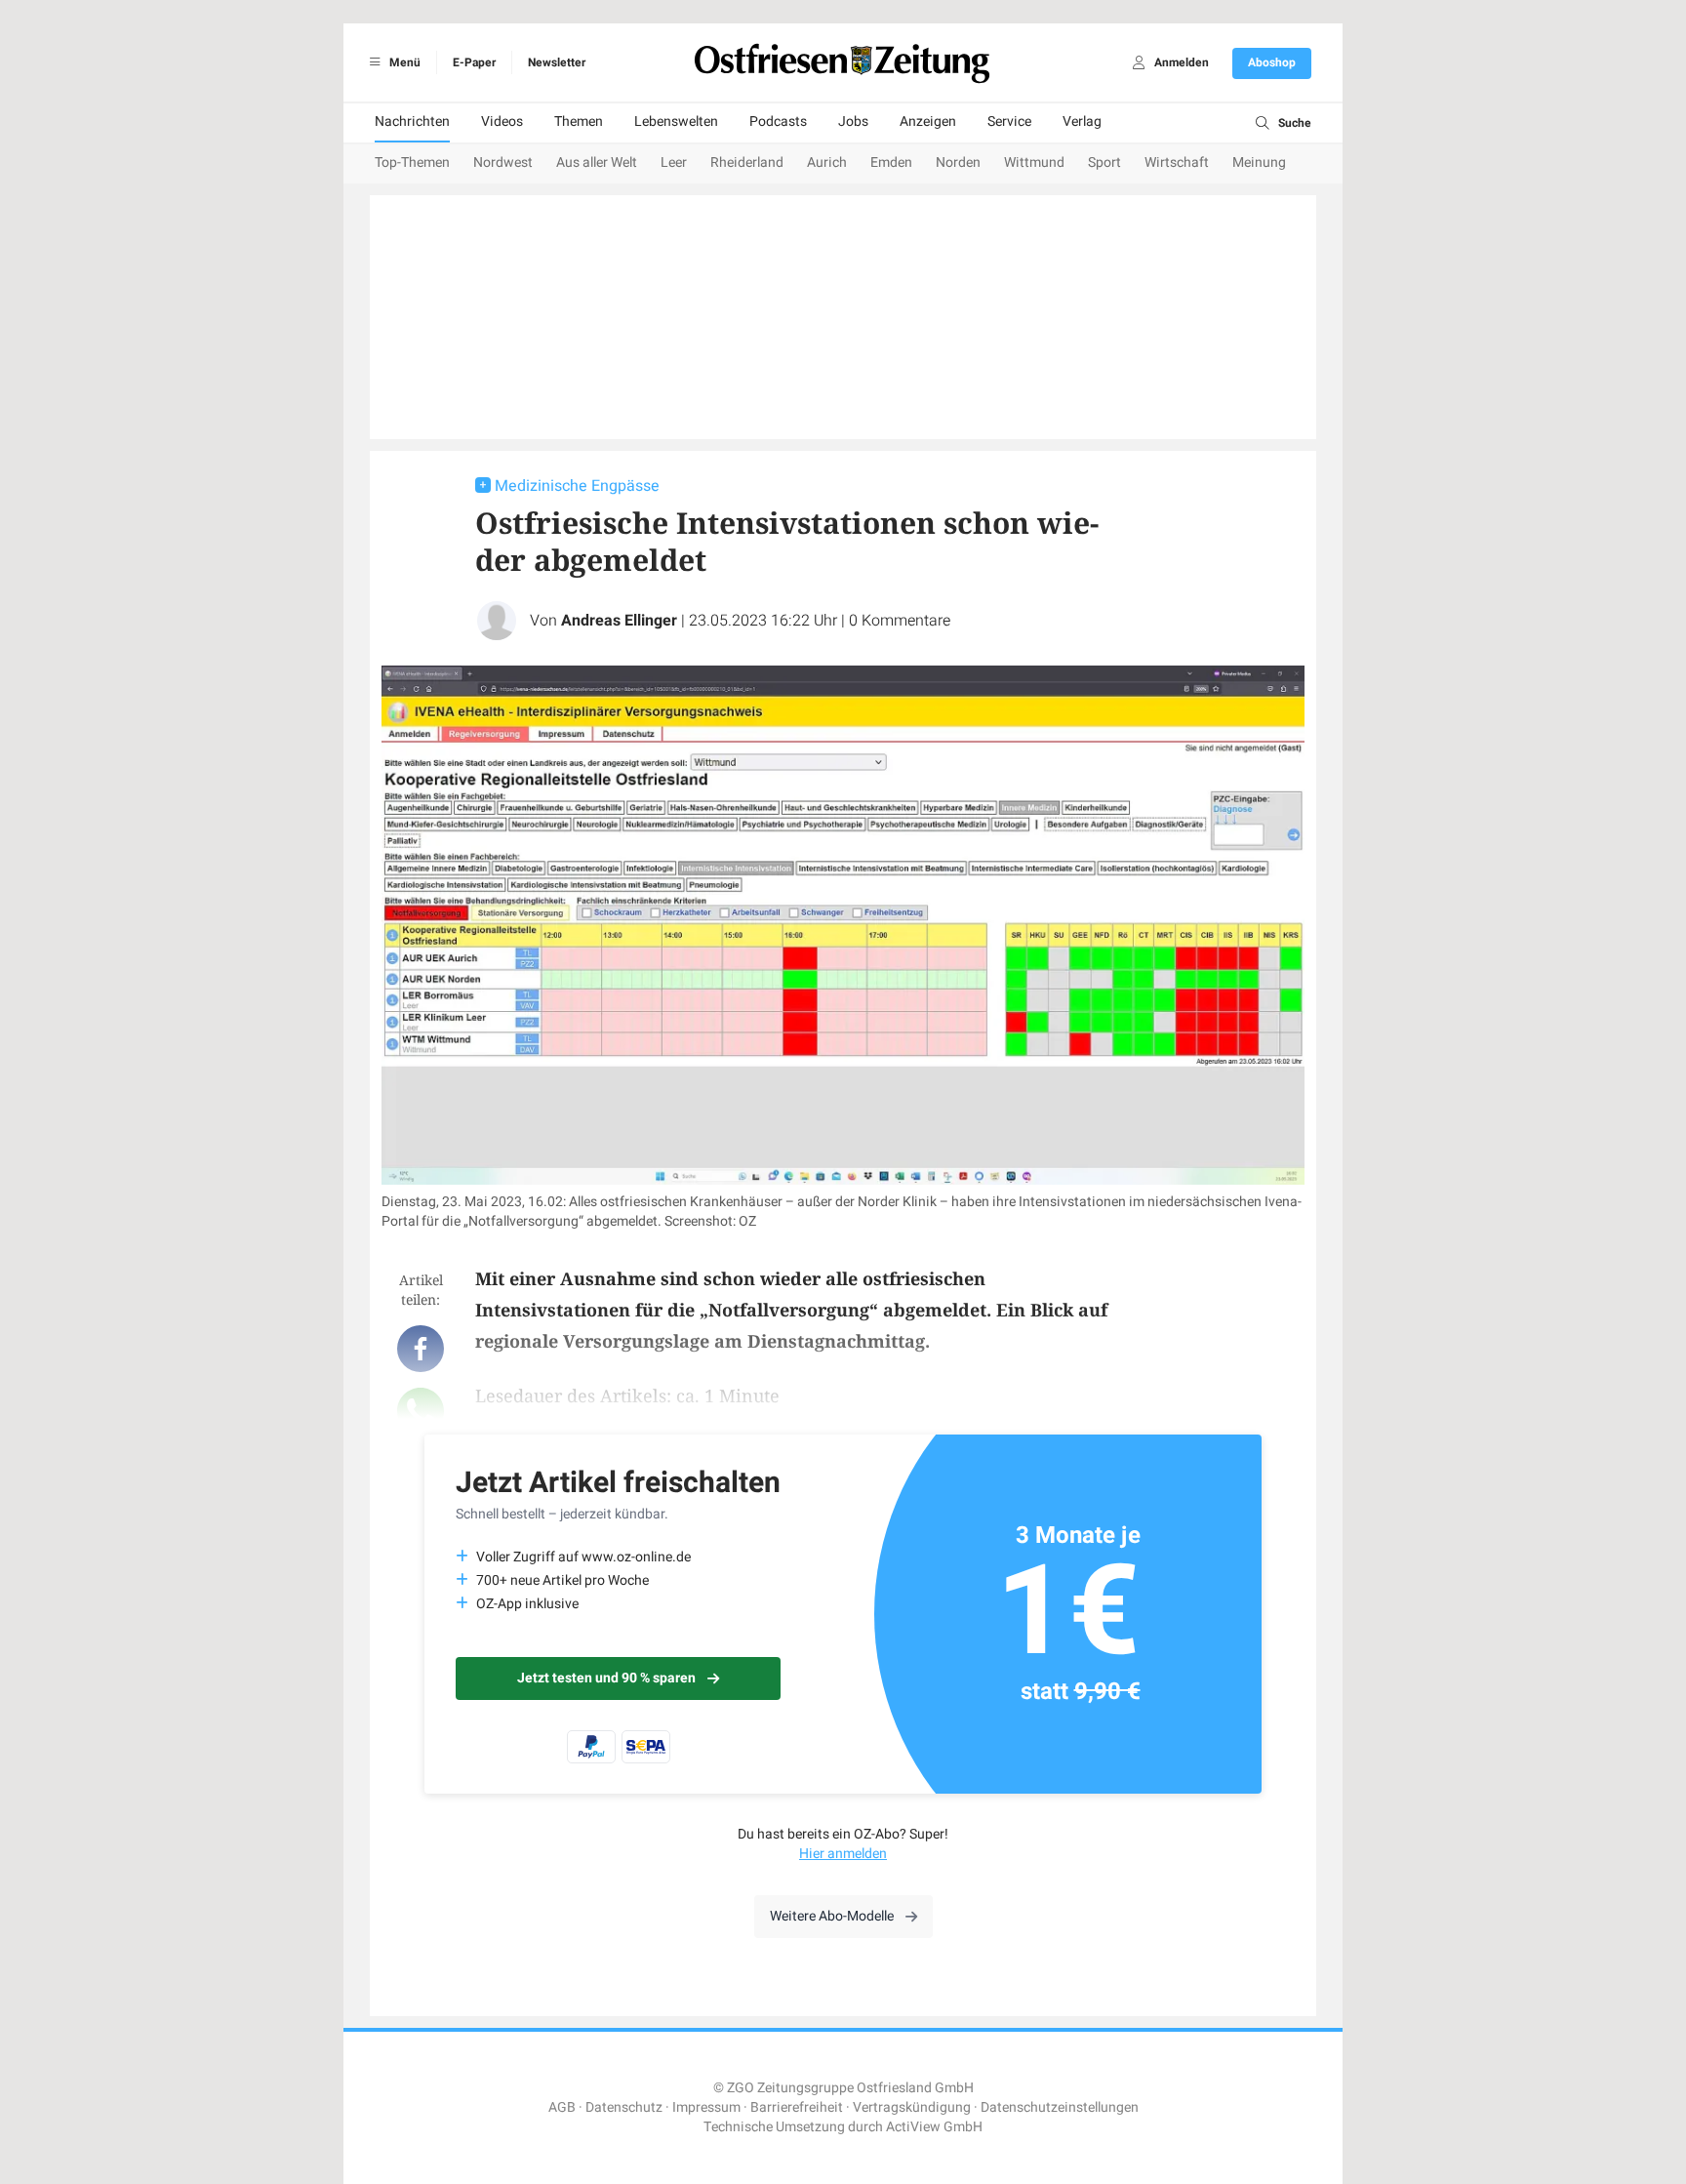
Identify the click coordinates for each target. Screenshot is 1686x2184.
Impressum (706, 2107)
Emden (891, 162)
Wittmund (1034, 162)
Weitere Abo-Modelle (832, 1916)
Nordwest (503, 162)
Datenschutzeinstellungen (1060, 2107)
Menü (403, 62)
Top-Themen (412, 162)
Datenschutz (624, 2107)
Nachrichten (412, 121)
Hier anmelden (843, 1854)
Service (1009, 121)
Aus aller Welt (597, 162)
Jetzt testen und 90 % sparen (606, 1678)
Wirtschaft (1177, 162)
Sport (1104, 162)
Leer (674, 162)
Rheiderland (747, 162)
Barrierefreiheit (797, 2107)
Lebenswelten (676, 121)
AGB (562, 2107)
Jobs (853, 121)
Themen (579, 121)
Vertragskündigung (912, 2107)
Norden (958, 162)
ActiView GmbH (934, 2127)
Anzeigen (928, 121)
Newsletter (557, 62)
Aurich (827, 162)
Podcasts (778, 121)
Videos (502, 121)
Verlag (1082, 121)
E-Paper (474, 62)
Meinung (1259, 162)
